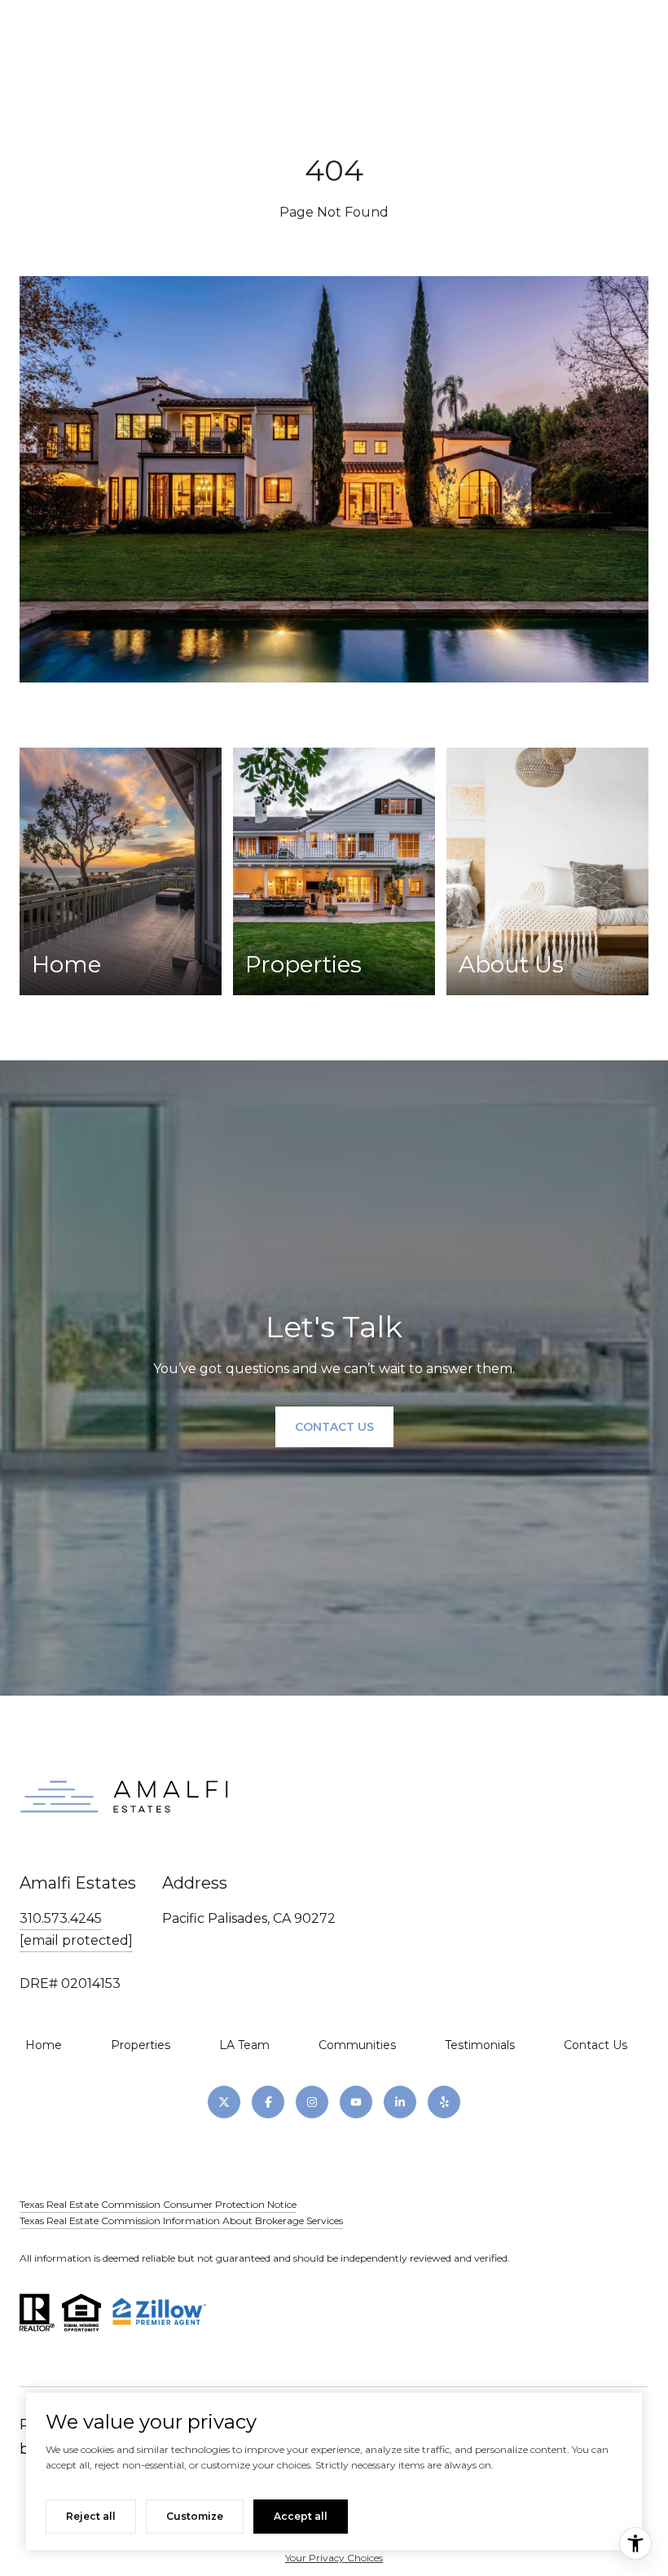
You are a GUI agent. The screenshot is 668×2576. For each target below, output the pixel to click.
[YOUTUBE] (356, 2102)
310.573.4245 (61, 1918)
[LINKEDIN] (400, 2102)
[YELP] (444, 2102)
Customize (195, 2516)
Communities (357, 2045)
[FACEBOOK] (268, 2102)
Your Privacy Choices (334, 2558)
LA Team (244, 2045)
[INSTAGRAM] (312, 2102)
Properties (141, 2045)
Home (44, 2045)
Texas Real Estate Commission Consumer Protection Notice (158, 2204)
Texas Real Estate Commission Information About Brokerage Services (181, 2221)
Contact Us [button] (334, 1427)
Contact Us (595, 2045)
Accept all (301, 2516)
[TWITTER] (224, 2102)
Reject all (91, 2516)
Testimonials (480, 2045)
